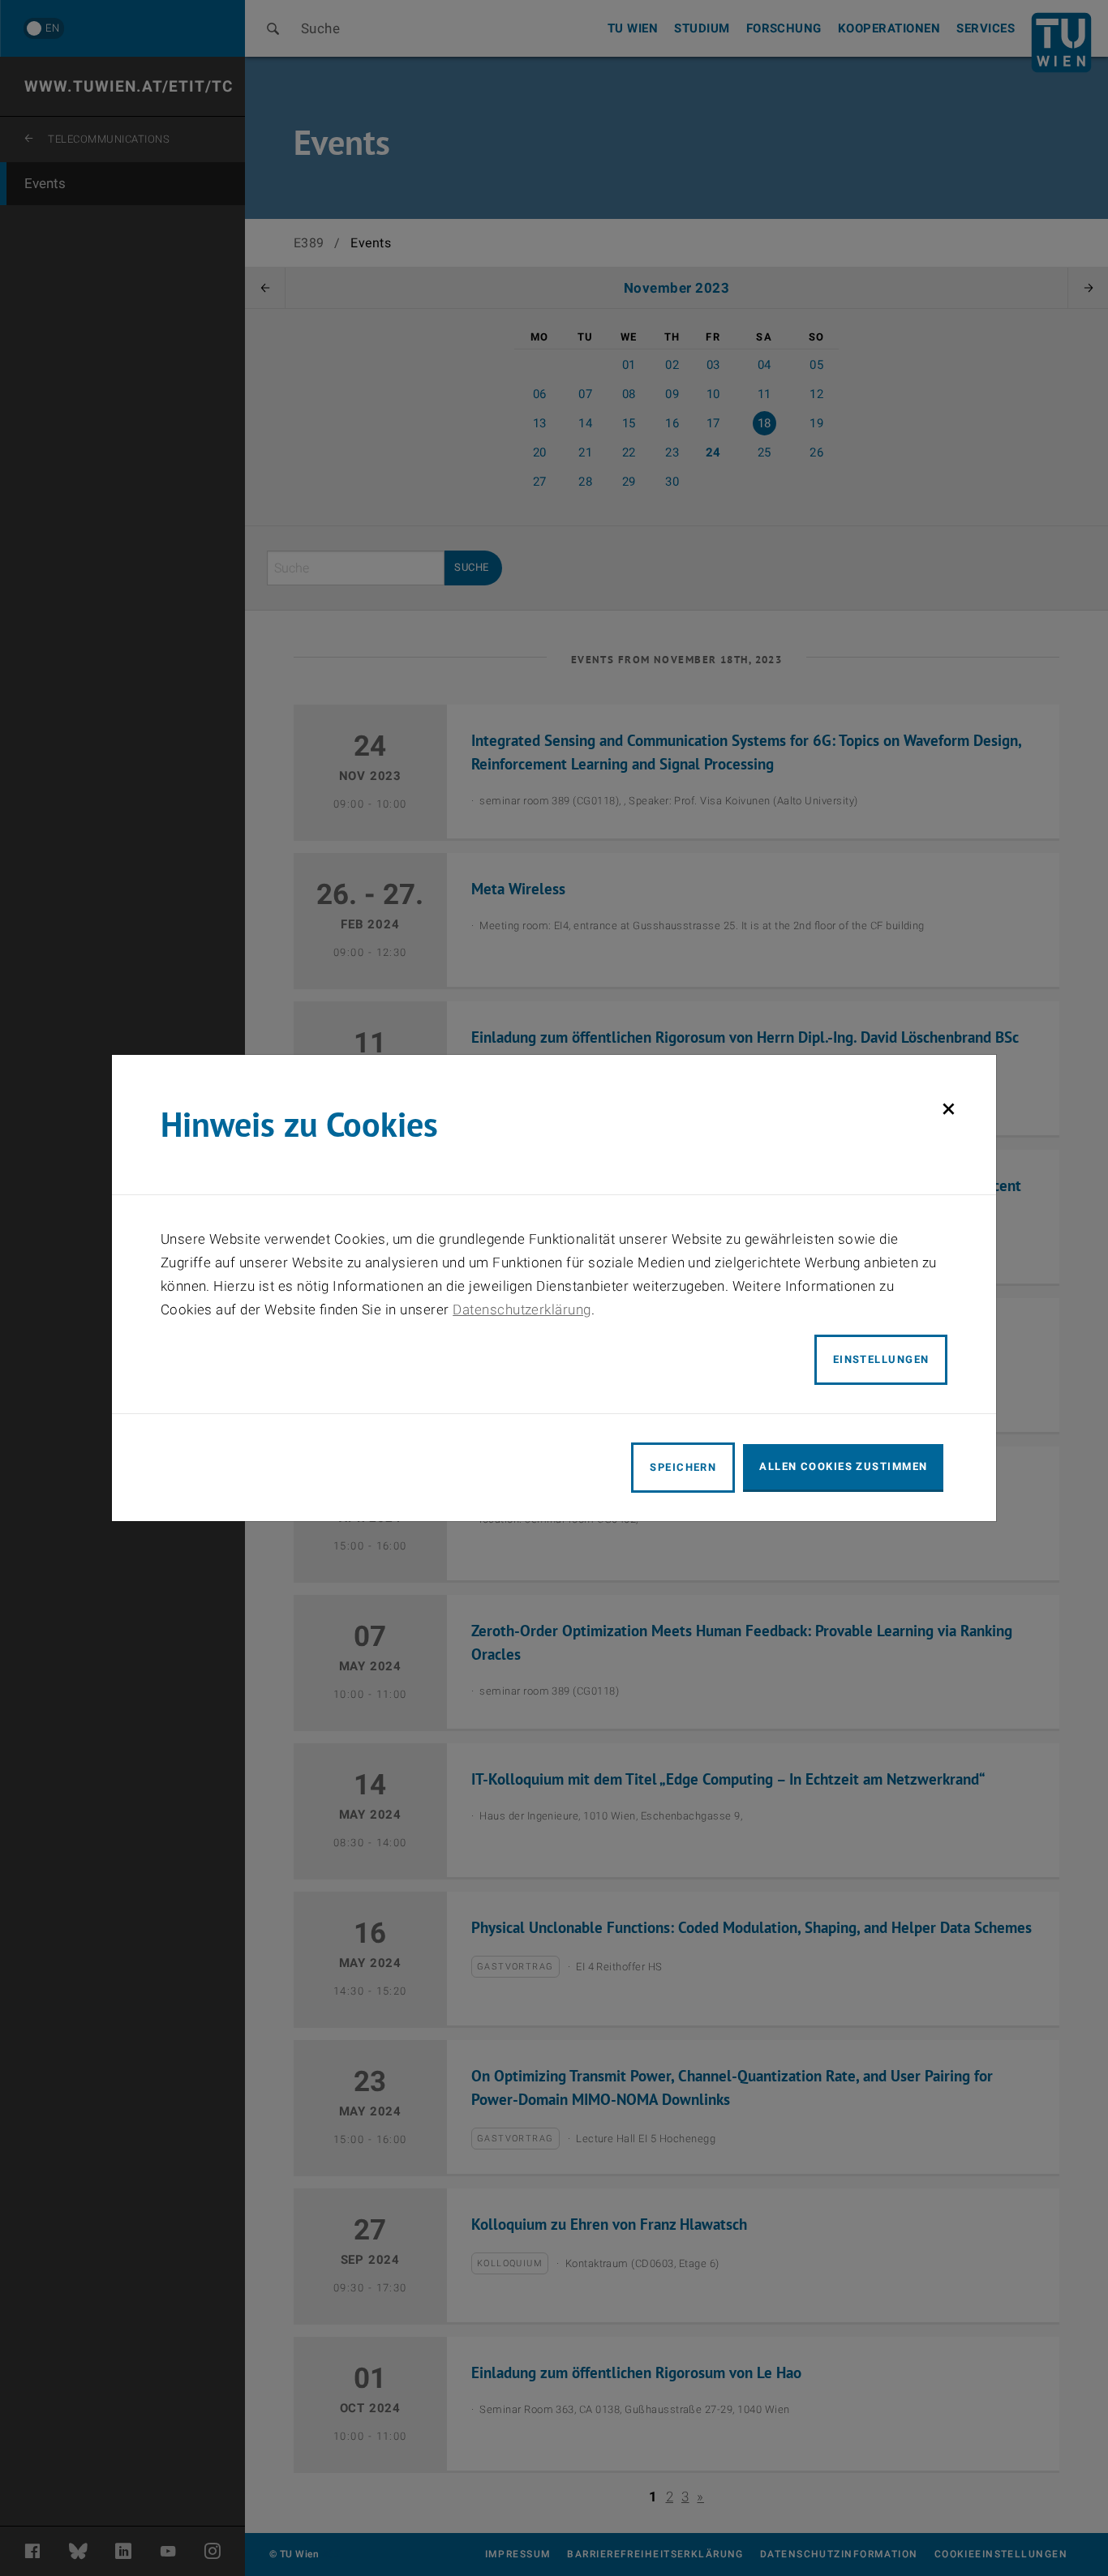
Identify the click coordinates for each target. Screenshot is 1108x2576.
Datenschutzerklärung (522, 1309)
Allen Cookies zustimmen (843, 1466)
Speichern (683, 1467)
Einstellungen (881, 1359)
